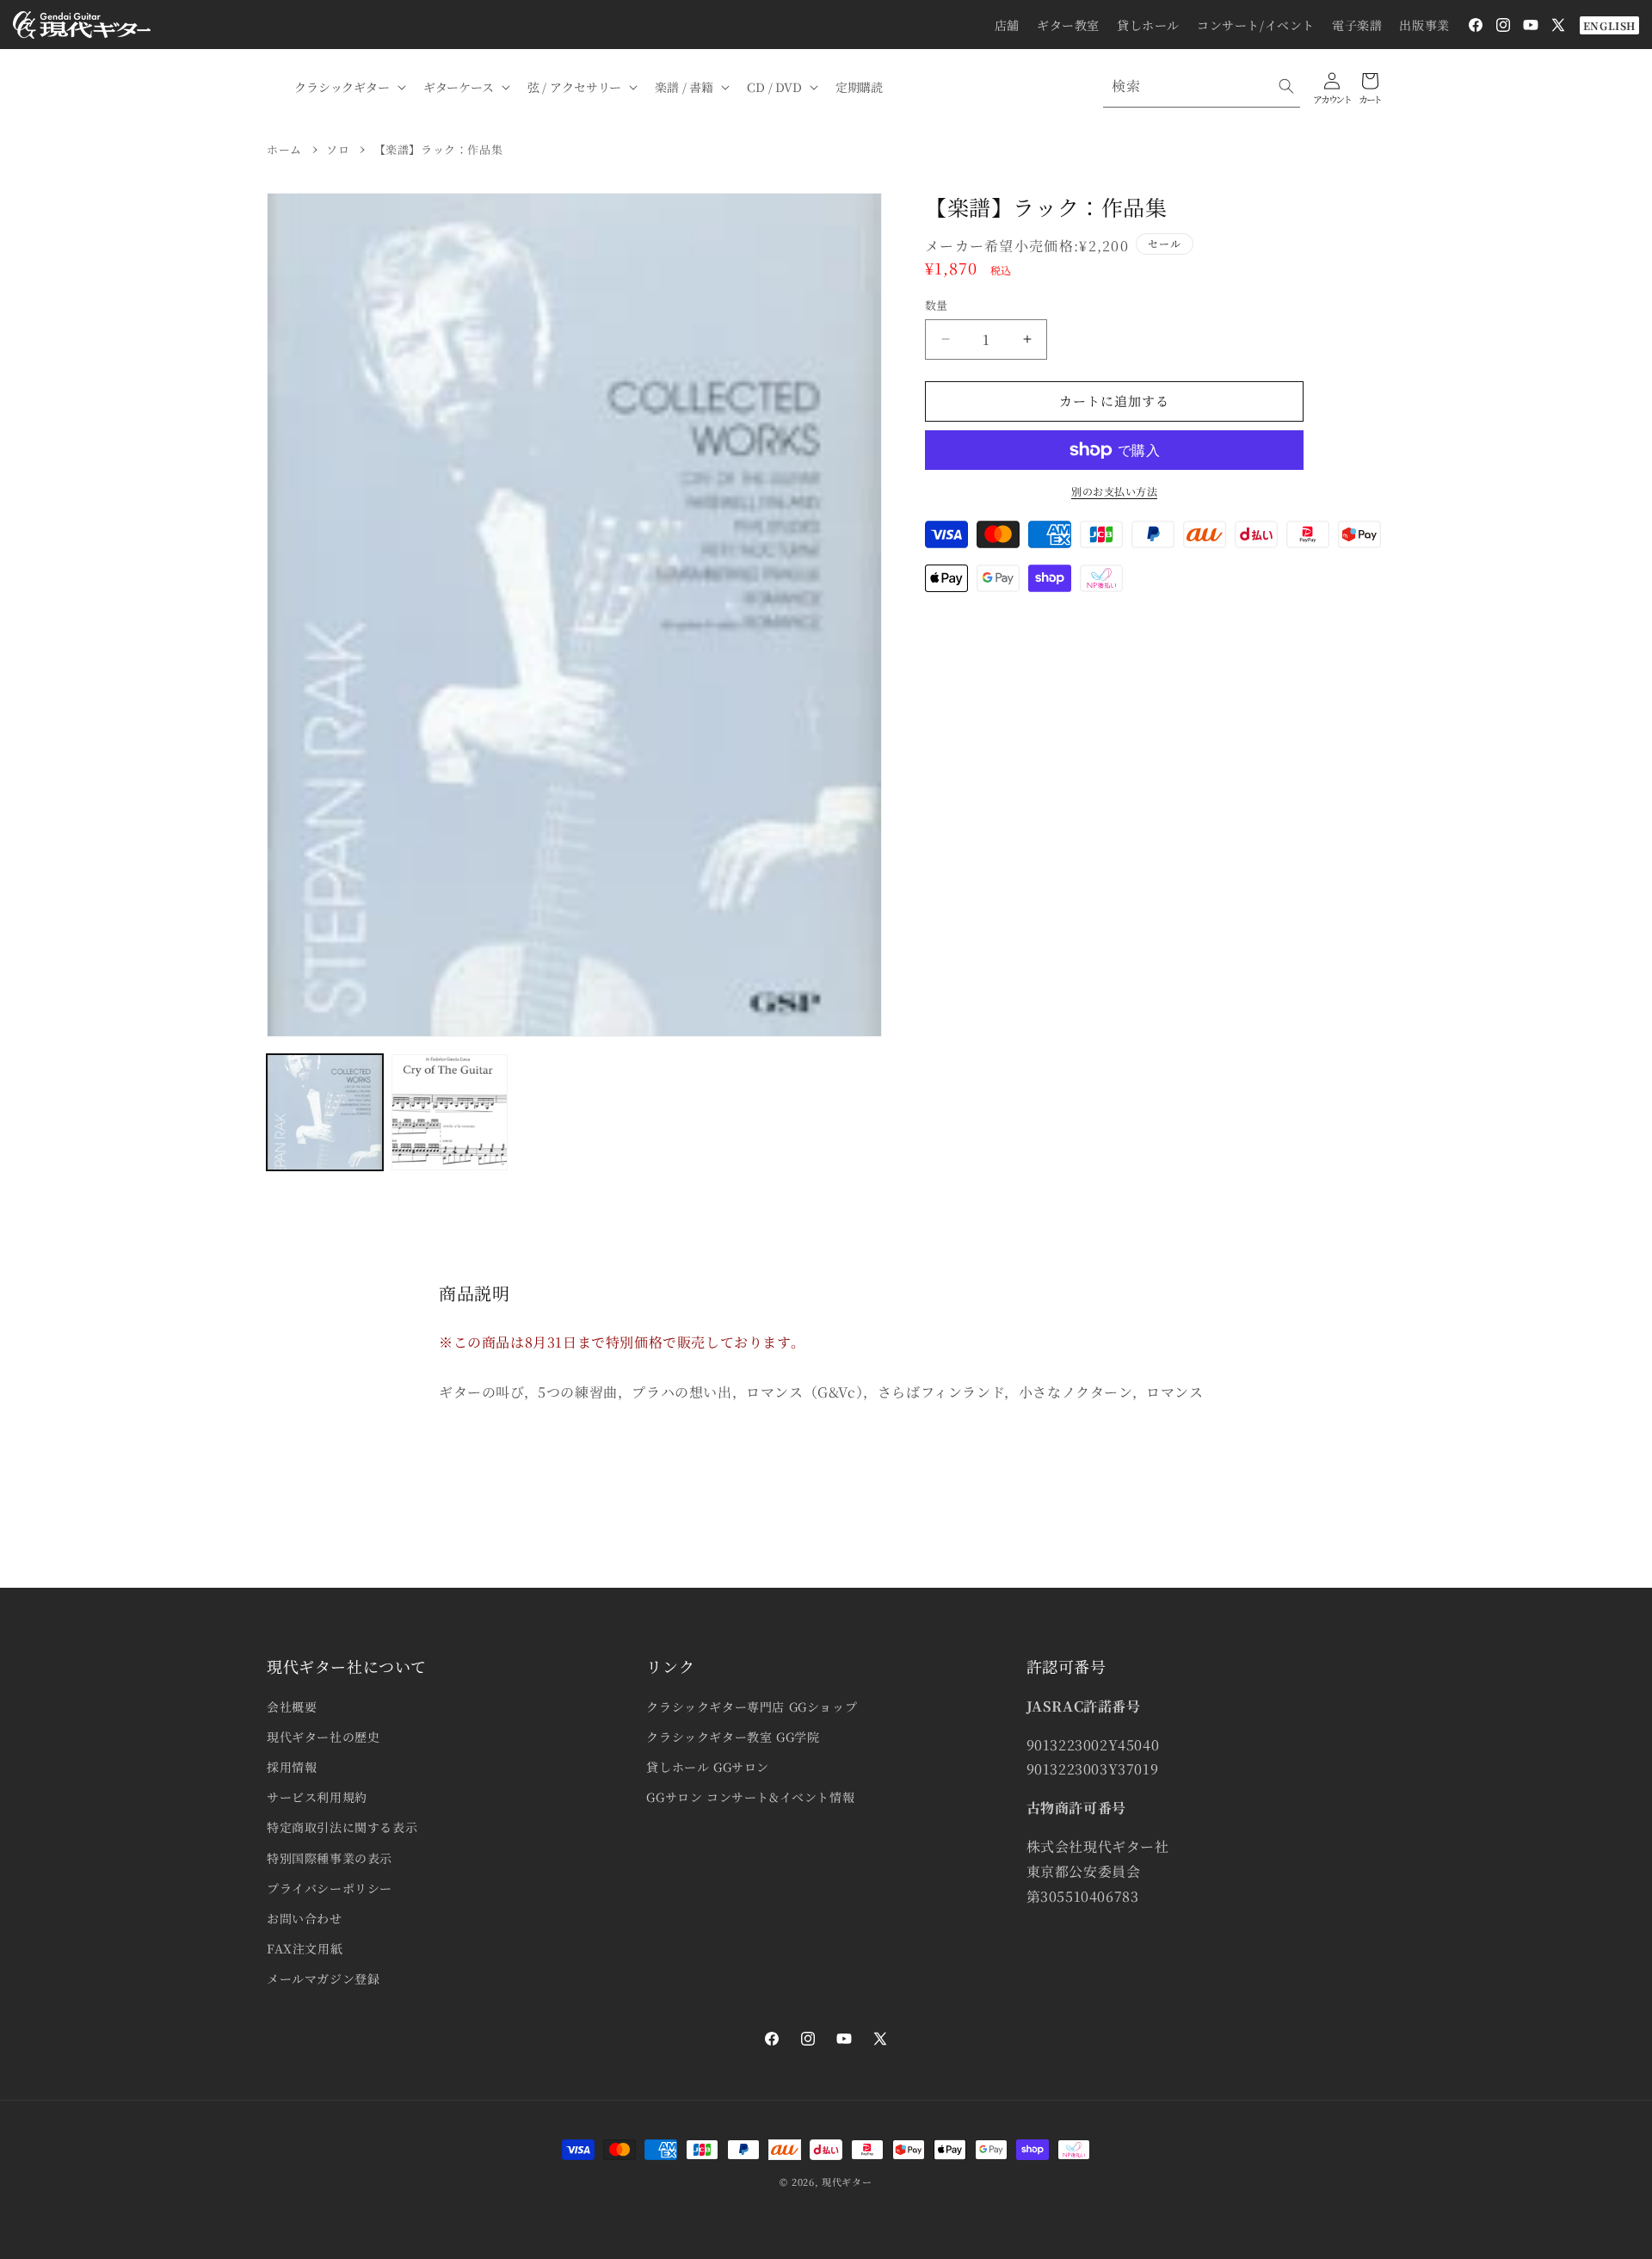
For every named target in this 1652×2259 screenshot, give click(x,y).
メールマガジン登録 (323, 1978)
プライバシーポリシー (330, 1888)
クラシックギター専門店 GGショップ (752, 1707)
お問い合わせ (305, 1918)
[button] (348, 87)
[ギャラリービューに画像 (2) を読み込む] (450, 1112)
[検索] (1286, 86)
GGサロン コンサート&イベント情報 (750, 1797)
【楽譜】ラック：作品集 (439, 149)
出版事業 (1424, 25)
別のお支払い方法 (1114, 491)
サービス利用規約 (317, 1797)
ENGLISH (1609, 25)
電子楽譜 (1357, 25)
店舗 (1007, 25)
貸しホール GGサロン (708, 1767)
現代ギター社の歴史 (323, 1737)
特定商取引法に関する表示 (342, 1827)
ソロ (338, 149)
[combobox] (1202, 86)
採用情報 (292, 1767)
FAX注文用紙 (305, 1948)
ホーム (284, 149)
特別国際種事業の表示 (330, 1858)
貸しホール (1148, 25)
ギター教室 (1068, 25)
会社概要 (292, 1707)
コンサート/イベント (1256, 25)
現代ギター (847, 2182)
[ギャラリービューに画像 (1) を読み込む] (325, 1112)
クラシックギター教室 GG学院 (733, 1737)
